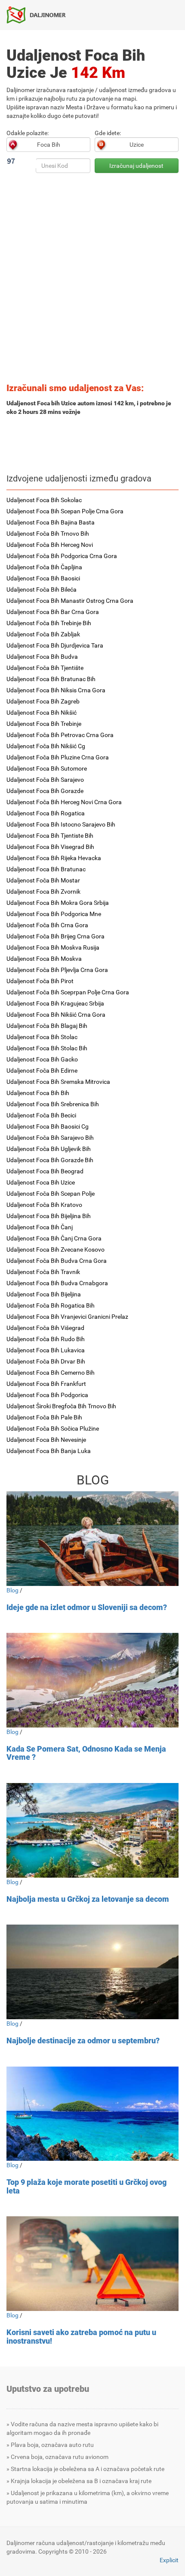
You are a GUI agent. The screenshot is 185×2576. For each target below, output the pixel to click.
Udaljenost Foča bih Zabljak (43, 634)
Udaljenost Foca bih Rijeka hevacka (54, 858)
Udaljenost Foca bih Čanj (40, 1227)
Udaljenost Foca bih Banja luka (49, 1451)
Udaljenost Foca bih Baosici (43, 578)
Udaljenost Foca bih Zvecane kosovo (55, 1249)
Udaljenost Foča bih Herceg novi (50, 545)
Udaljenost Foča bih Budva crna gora (57, 1261)
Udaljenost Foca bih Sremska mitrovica (58, 1082)
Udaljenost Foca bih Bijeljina (44, 1294)
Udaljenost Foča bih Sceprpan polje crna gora (68, 992)
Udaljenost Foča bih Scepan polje (51, 1194)
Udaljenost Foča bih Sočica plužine (53, 1428)
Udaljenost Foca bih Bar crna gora (53, 612)
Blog (12, 1590)
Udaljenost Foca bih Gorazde (45, 791)
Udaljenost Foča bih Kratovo (44, 1205)
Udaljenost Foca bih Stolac (42, 1037)
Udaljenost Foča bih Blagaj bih (47, 1026)
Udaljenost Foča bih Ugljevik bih (49, 1149)
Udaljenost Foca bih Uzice (41, 1182)
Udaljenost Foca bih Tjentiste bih (50, 836)
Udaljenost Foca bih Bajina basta (51, 522)
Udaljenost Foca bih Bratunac (46, 869)
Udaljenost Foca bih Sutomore (47, 768)
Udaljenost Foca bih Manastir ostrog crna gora (70, 601)
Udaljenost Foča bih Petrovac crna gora (60, 735)
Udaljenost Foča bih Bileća (42, 589)
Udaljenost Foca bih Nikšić (42, 713)
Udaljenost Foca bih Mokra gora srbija (58, 903)
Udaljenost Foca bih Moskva (44, 959)
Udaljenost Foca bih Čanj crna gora (54, 1238)
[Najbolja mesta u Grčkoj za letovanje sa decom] (92, 1830)
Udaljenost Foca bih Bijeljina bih (49, 1216)
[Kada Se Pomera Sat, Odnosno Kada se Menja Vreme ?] (92, 1680)
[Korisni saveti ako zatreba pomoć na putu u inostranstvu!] (92, 2263)
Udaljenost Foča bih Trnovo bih (48, 534)
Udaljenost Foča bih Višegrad (45, 1328)
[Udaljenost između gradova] (39, 15)
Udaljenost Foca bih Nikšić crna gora (56, 1015)
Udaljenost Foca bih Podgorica (47, 1395)
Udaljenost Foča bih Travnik (43, 1272)
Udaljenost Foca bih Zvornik (43, 892)
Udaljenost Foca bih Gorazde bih (50, 1160)
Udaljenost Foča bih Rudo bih (46, 1339)
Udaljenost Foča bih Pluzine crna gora (58, 757)
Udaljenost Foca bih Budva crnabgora (57, 1283)
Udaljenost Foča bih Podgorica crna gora (62, 556)
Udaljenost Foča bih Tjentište (45, 668)
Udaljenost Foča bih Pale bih (44, 1417)
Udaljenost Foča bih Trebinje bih (49, 623)
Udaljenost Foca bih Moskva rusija (53, 947)
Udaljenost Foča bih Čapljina (44, 567)
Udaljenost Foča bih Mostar (43, 880)
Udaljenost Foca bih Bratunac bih (51, 679)
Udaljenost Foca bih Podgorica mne (54, 914)
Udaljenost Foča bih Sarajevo (45, 780)
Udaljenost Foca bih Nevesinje (46, 1440)
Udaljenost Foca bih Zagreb (43, 701)
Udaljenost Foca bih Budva (42, 657)
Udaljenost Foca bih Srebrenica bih (53, 1104)
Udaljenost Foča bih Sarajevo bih (50, 1138)
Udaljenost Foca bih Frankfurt (46, 1384)
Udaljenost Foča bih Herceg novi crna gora (64, 802)
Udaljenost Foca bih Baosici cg (48, 1126)
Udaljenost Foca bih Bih (38, 1093)
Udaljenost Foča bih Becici (41, 1115)
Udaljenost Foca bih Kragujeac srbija (55, 1003)
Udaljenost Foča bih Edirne (42, 1071)
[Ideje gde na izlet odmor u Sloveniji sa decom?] (92, 1538)
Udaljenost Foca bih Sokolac (44, 500)
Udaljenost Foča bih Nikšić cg (46, 746)
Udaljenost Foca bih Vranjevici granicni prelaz (67, 1317)
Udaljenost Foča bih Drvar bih (46, 1361)
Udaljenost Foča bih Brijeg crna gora (55, 936)
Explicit (169, 2560)
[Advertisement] (92, 281)
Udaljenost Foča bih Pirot (40, 981)
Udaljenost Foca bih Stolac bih (47, 1048)
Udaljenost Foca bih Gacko (42, 1059)
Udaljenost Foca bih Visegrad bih (50, 847)
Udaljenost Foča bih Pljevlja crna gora (57, 970)
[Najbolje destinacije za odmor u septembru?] (92, 1972)
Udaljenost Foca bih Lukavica (46, 1350)
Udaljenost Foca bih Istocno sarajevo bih (61, 824)
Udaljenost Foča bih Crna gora (47, 925)
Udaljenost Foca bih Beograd (45, 1171)
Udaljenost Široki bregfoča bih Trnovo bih (61, 1406)
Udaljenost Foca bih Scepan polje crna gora (65, 511)
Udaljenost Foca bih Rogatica (46, 813)
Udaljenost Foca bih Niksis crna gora (56, 690)
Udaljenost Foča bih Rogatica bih (51, 1305)
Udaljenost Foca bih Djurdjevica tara (55, 645)
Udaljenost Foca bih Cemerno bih (51, 1373)
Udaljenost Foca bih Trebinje (44, 724)
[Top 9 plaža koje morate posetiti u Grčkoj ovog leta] (92, 2114)
